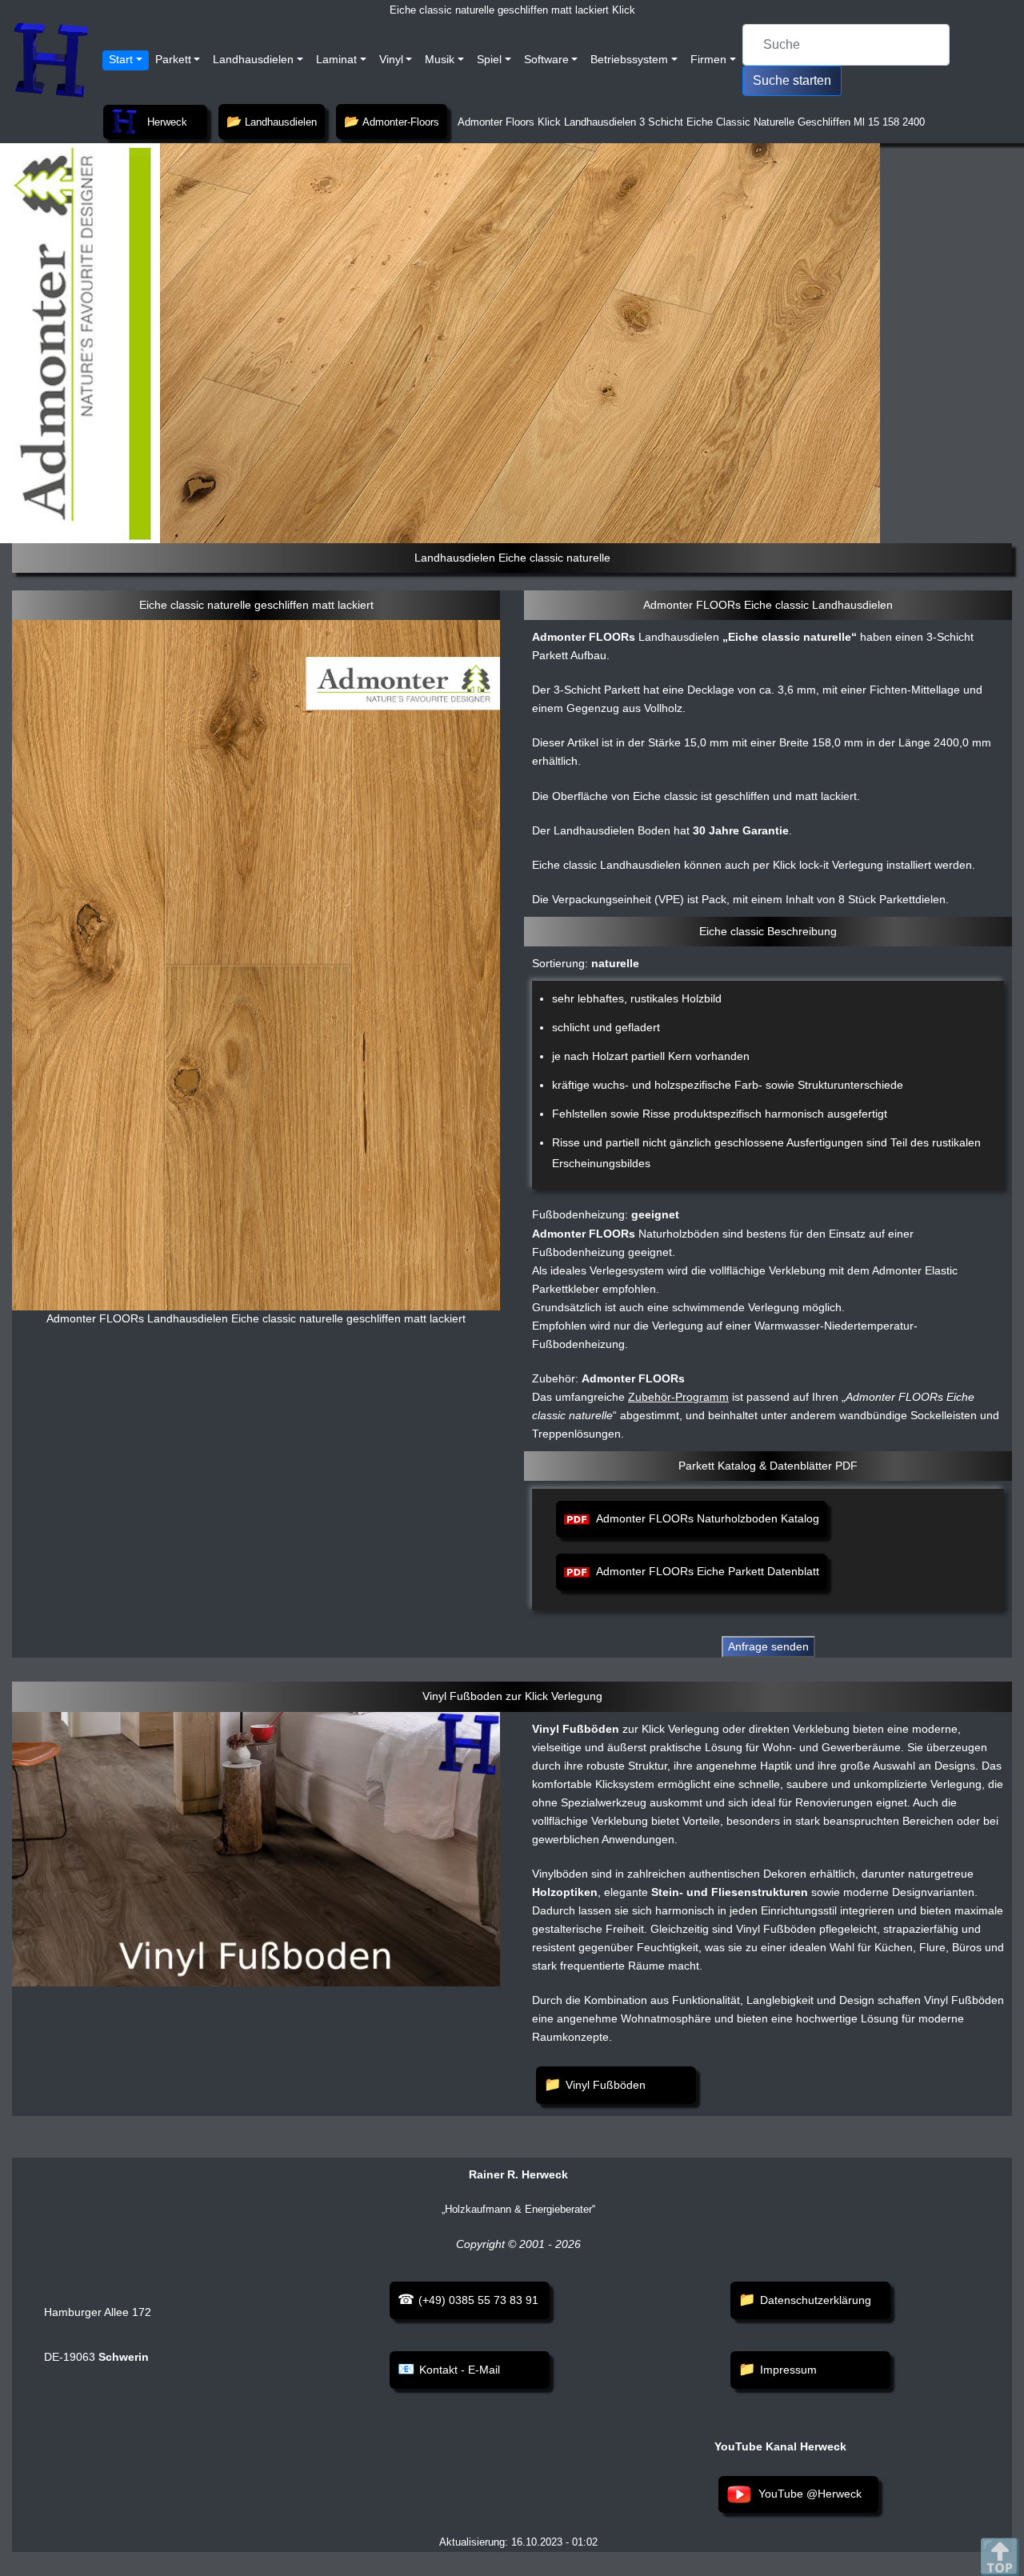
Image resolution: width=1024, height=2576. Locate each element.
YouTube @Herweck (810, 2494)
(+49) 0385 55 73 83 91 (478, 2300)
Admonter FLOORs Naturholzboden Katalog (708, 1518)
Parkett (173, 59)
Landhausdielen (253, 59)
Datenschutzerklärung (816, 2300)
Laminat (336, 59)
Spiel (489, 59)
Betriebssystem (629, 59)
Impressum (788, 2370)
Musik (440, 59)
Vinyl (391, 59)
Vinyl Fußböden (606, 2085)
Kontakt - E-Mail (460, 2370)
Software (546, 59)
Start (121, 59)
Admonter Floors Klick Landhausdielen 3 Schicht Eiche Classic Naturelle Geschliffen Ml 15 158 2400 (690, 122)
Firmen (708, 59)
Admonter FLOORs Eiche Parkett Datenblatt (708, 1571)
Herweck (167, 122)
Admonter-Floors (401, 122)
